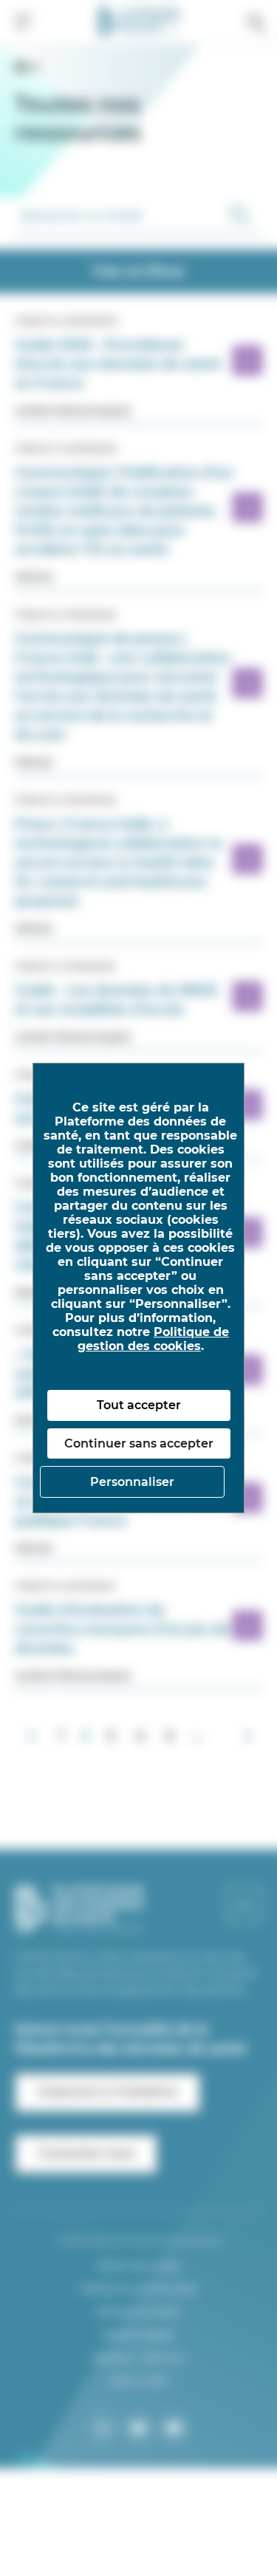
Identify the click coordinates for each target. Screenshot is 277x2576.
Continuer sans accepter (139, 1443)
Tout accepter (139, 1405)
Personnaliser (132, 1482)
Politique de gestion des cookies (153, 1339)
